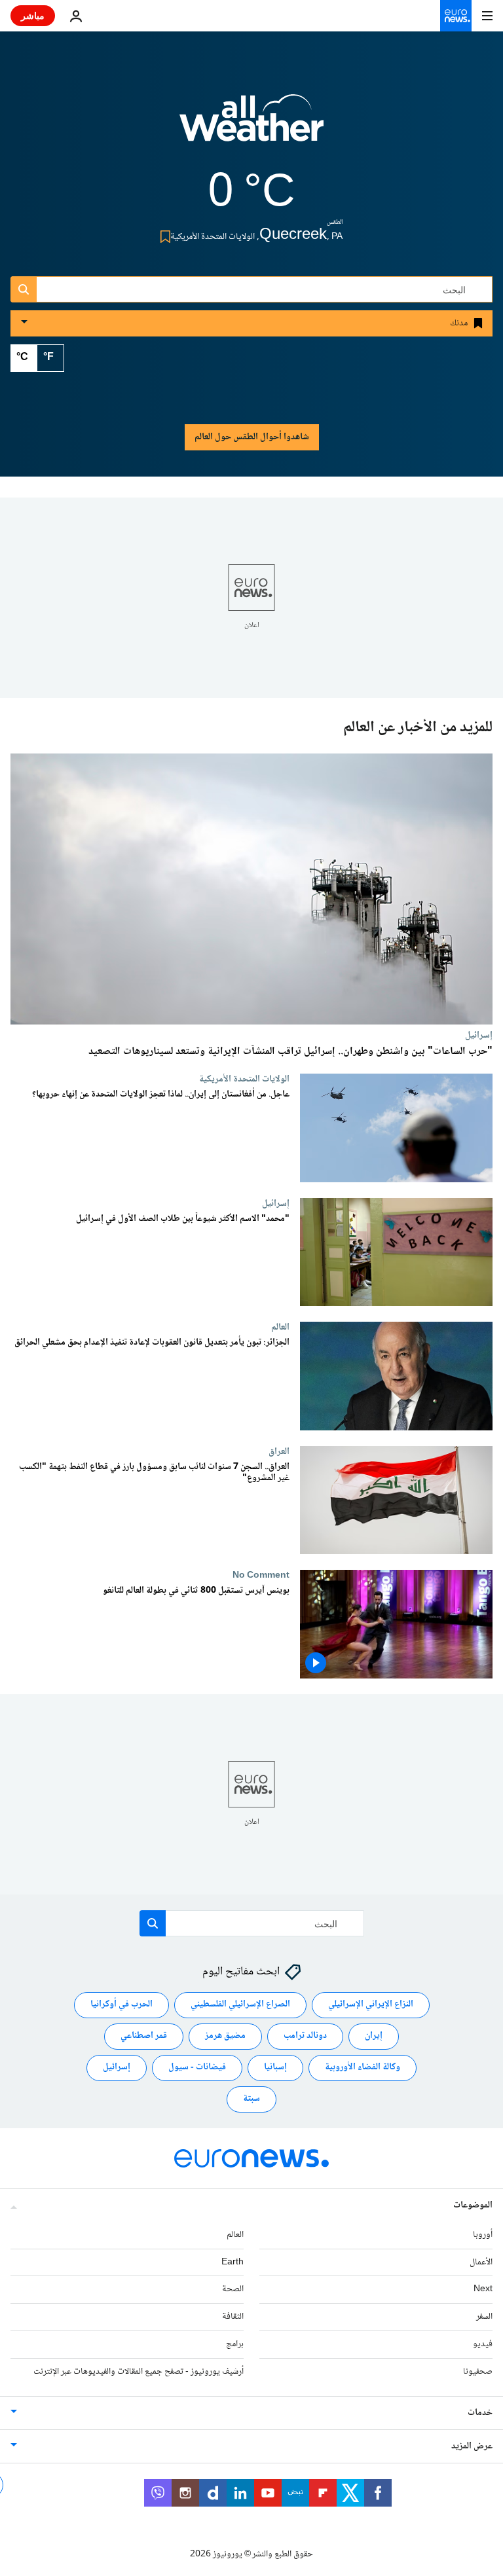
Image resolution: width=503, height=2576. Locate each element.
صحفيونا (478, 2372)
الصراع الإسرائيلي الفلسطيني (240, 2005)
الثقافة (233, 2317)
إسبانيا (275, 2068)
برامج (235, 2344)
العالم (280, 1327)
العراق (279, 1451)
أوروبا (483, 2235)
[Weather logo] (251, 126)
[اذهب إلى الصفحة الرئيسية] (456, 16)
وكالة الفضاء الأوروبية (363, 2068)
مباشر (33, 15)
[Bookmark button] (163, 237)
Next (483, 2290)
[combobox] (251, 289)
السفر (484, 2317)
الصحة (233, 2290)
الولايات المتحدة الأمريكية (244, 1079)
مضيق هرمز (225, 2037)
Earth (233, 2262)
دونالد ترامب (305, 2037)
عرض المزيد (472, 2446)
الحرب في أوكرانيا (121, 2005)
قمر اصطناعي (144, 2037)
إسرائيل (479, 1035)
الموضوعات (473, 2205)
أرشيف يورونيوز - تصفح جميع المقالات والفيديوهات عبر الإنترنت (139, 2372)
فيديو (483, 2344)
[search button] (24, 289)
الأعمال (481, 2262)
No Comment (261, 1576)
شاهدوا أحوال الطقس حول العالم (252, 437)
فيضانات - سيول (197, 2068)
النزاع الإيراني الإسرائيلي (371, 2005)
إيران (374, 2037)
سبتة (251, 2099)
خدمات (480, 2413)
